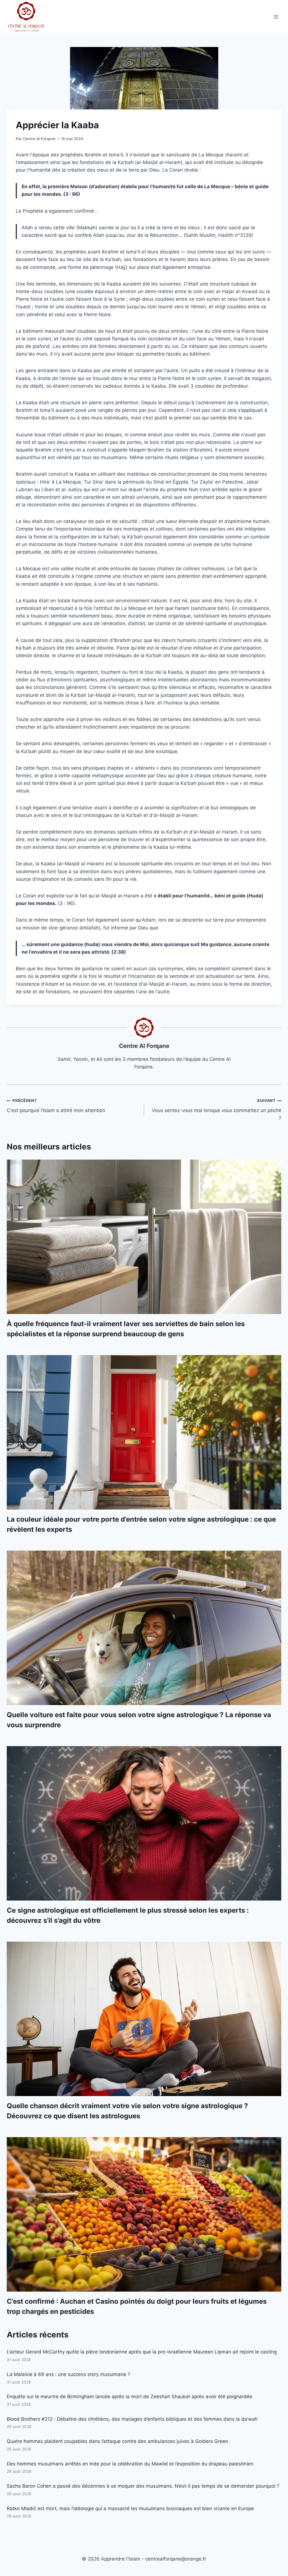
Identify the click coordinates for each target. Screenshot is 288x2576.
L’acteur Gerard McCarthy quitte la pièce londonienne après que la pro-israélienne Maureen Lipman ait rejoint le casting (142, 2352)
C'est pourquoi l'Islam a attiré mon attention (56, 1106)
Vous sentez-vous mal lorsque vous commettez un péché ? (217, 1110)
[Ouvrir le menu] (276, 17)
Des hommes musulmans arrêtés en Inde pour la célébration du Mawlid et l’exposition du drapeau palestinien (130, 2464)
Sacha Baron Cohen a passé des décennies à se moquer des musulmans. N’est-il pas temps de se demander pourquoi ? (143, 2486)
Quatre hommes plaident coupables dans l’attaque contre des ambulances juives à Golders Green (117, 2441)
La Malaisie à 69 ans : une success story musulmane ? (68, 2374)
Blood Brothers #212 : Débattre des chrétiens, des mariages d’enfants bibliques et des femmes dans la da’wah (132, 2419)
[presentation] (144, 1237)
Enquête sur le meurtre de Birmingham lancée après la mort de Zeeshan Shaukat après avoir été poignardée (130, 2397)
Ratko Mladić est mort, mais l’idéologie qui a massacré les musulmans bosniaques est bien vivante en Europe (130, 2508)
